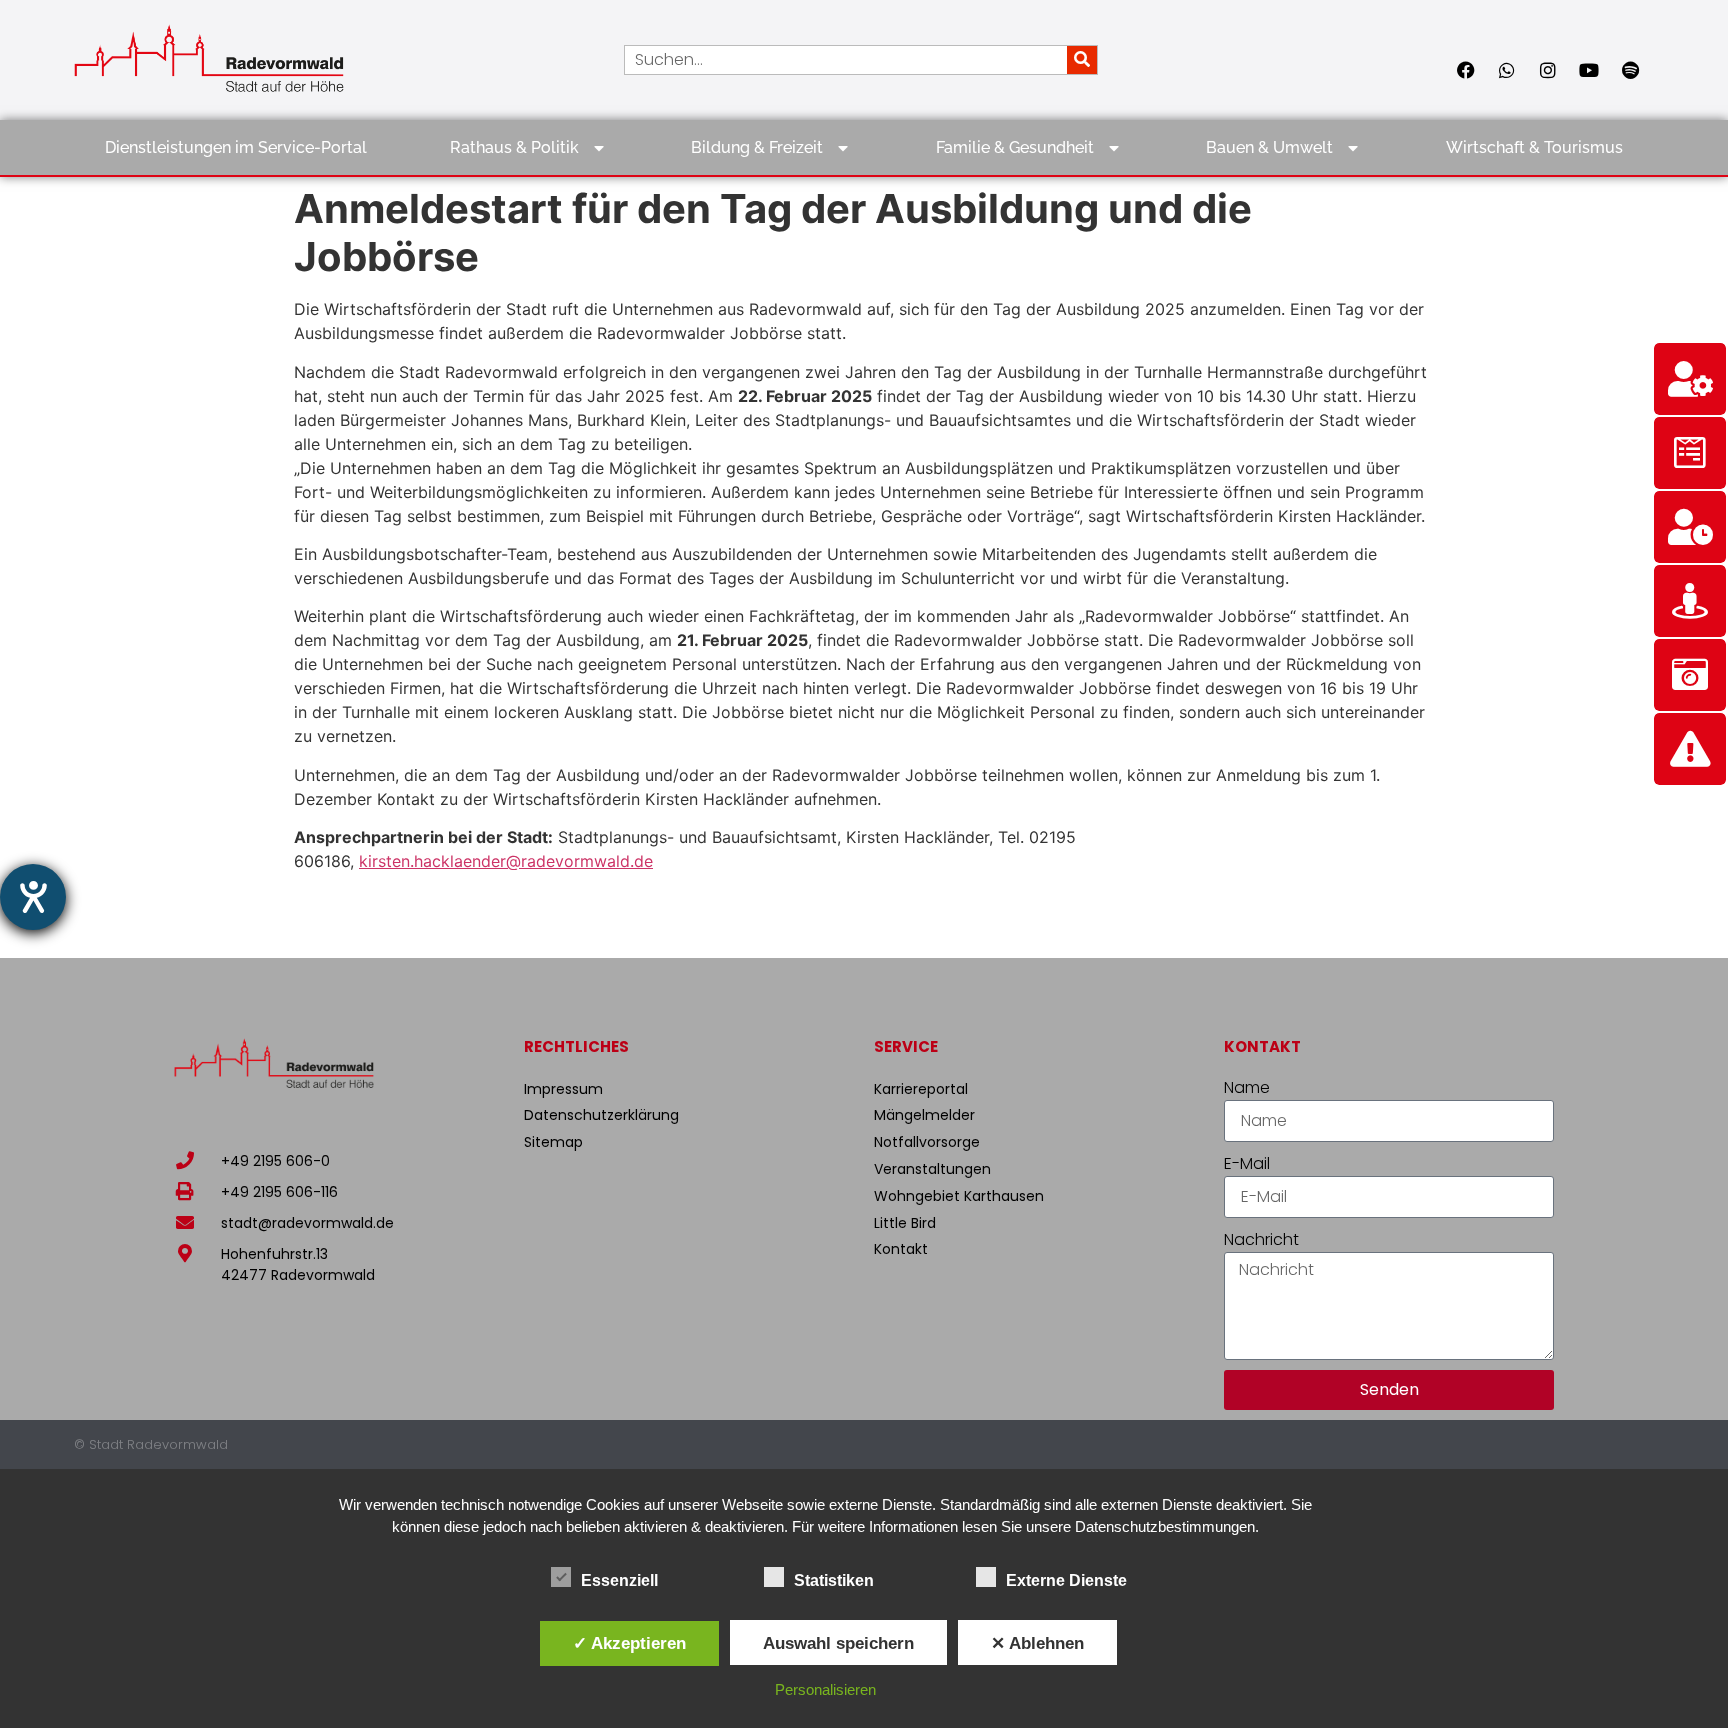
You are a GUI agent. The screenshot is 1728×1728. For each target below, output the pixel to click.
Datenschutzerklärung (601, 1115)
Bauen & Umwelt (1269, 147)
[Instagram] (1548, 70)
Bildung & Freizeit (757, 147)
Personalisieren (825, 1689)
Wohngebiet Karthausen (959, 1196)
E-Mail (1247, 1163)
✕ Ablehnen (1037, 1643)
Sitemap (553, 1142)
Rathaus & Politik (514, 147)
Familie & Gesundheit (1015, 147)
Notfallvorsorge (927, 1142)
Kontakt (901, 1249)
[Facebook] (1466, 70)
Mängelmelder (924, 1115)
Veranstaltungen (932, 1169)
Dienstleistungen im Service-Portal (236, 147)
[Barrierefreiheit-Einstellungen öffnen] (33, 897)
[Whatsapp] (1507, 70)
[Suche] (1082, 60)
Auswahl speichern (838, 1643)
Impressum (563, 1089)
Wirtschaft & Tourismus (1534, 147)
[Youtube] (1589, 70)
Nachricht (1261, 1239)
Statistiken (834, 1580)
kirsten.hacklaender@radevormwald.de (506, 861)
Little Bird (905, 1223)
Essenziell (619, 1580)
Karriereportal (921, 1089)
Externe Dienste (1066, 1580)
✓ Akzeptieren (629, 1643)
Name (1247, 1087)
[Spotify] (1630, 70)
